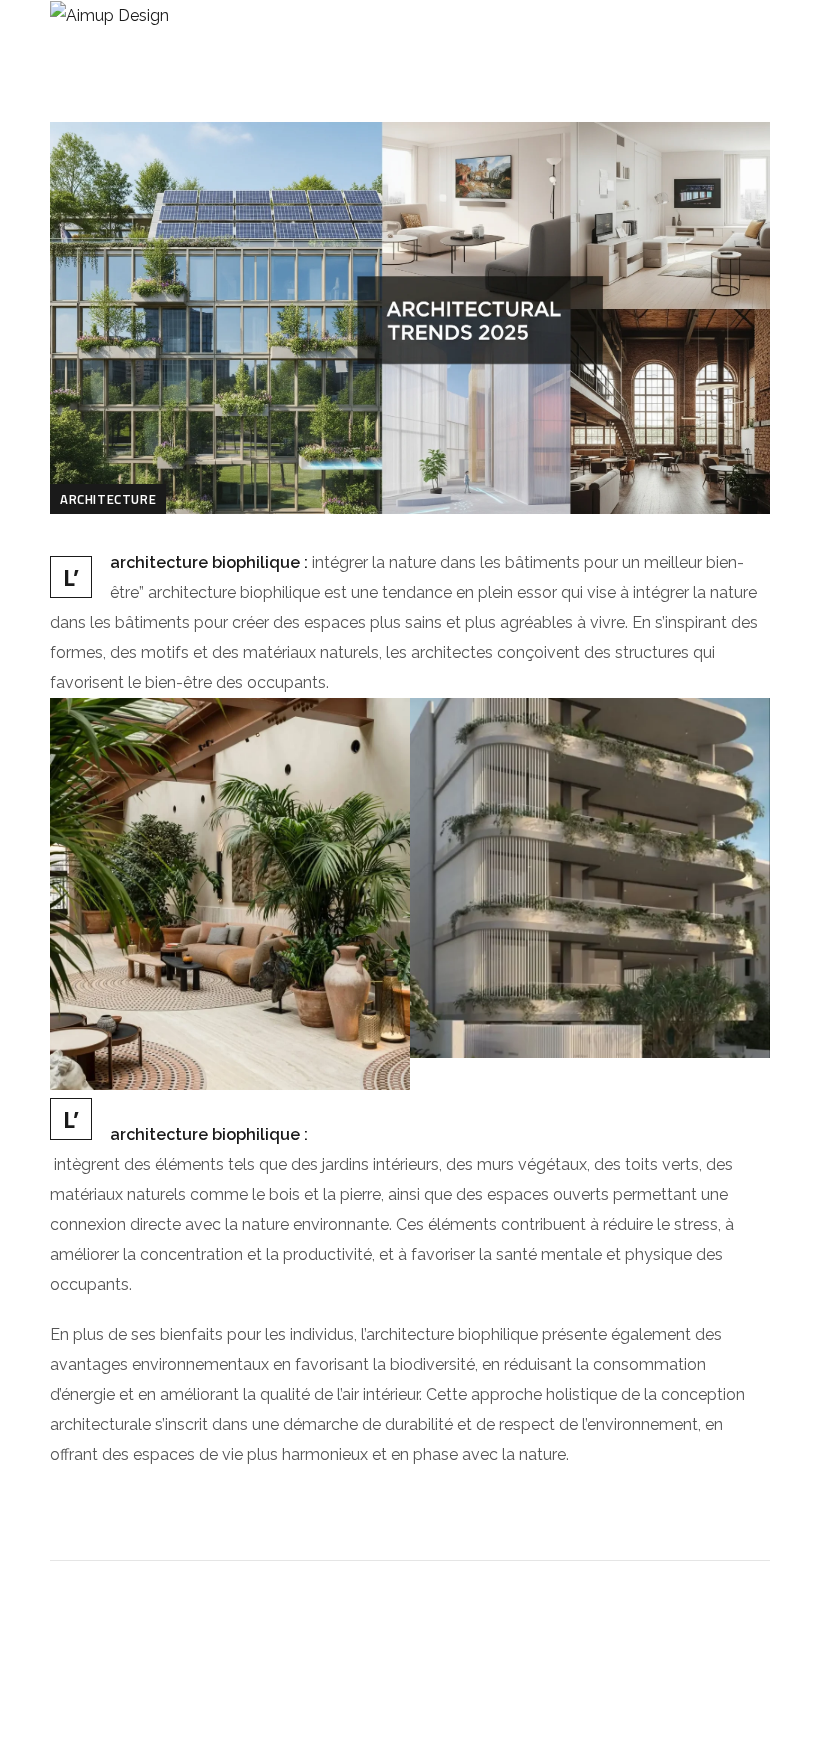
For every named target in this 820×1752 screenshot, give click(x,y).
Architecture (108, 499)
